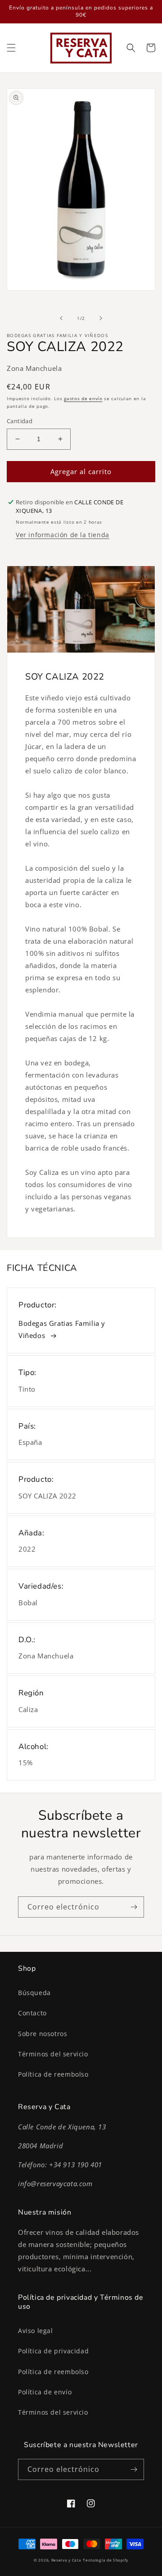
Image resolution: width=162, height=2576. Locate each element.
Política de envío (45, 2392)
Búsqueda (34, 1993)
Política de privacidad (53, 2351)
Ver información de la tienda (63, 535)
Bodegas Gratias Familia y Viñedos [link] (62, 1329)
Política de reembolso (53, 2074)
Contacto (32, 2013)
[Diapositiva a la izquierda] (61, 318)
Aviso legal (36, 2331)
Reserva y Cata (66, 2560)
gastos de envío (83, 398)
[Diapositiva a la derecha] (101, 318)
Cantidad (20, 421)
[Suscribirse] (134, 1907)
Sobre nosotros (43, 2034)
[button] (11, 48)
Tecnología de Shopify (106, 2560)
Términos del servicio (53, 2054)
